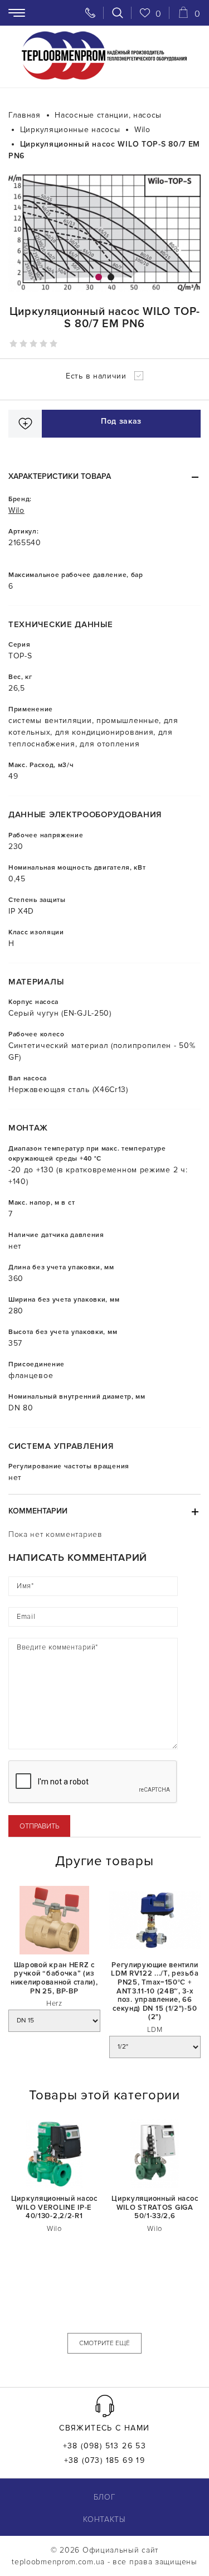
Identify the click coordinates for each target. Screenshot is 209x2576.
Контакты (104, 2519)
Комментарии (38, 1511)
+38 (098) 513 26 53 (105, 2446)
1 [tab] (99, 277)
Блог (105, 2497)
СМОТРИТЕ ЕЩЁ (104, 2343)
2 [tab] (111, 277)
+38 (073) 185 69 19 (105, 2461)
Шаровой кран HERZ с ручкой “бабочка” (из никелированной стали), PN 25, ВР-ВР (54, 1978)
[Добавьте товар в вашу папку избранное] (25, 424)
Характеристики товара (60, 476)
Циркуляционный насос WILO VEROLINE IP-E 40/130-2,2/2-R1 (54, 2208)
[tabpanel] (104, 233)
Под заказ (121, 421)
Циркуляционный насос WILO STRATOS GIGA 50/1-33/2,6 (155, 2208)
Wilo (16, 510)
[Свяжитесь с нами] (90, 13)
